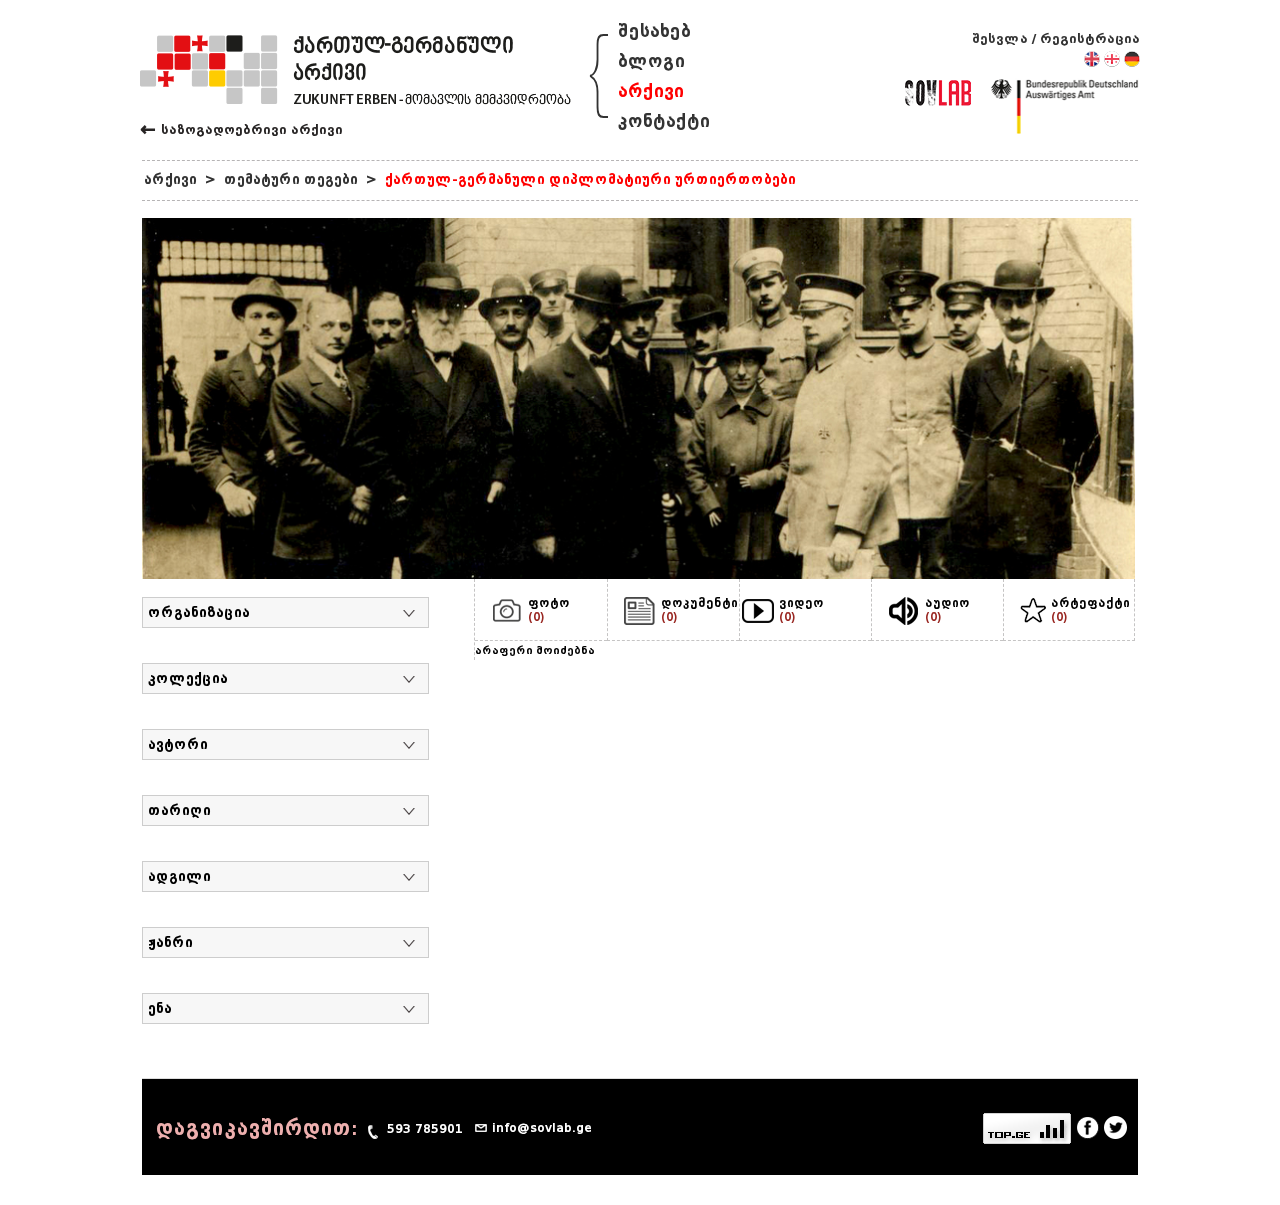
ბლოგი (651, 61)
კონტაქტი (664, 121)
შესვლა (1000, 38)
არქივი (651, 91)
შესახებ (654, 31)
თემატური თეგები (291, 179)
